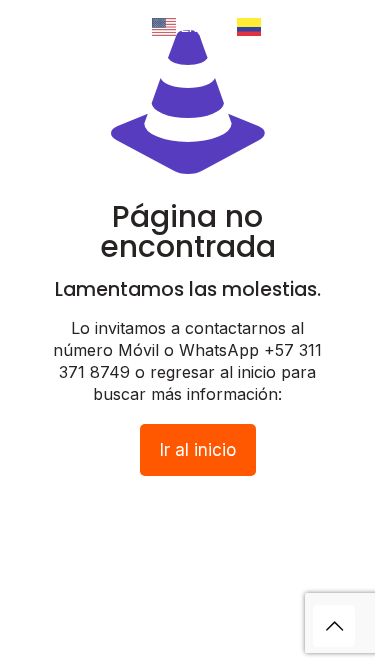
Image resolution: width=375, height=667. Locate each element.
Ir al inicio (198, 450)
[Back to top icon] (334, 626)
